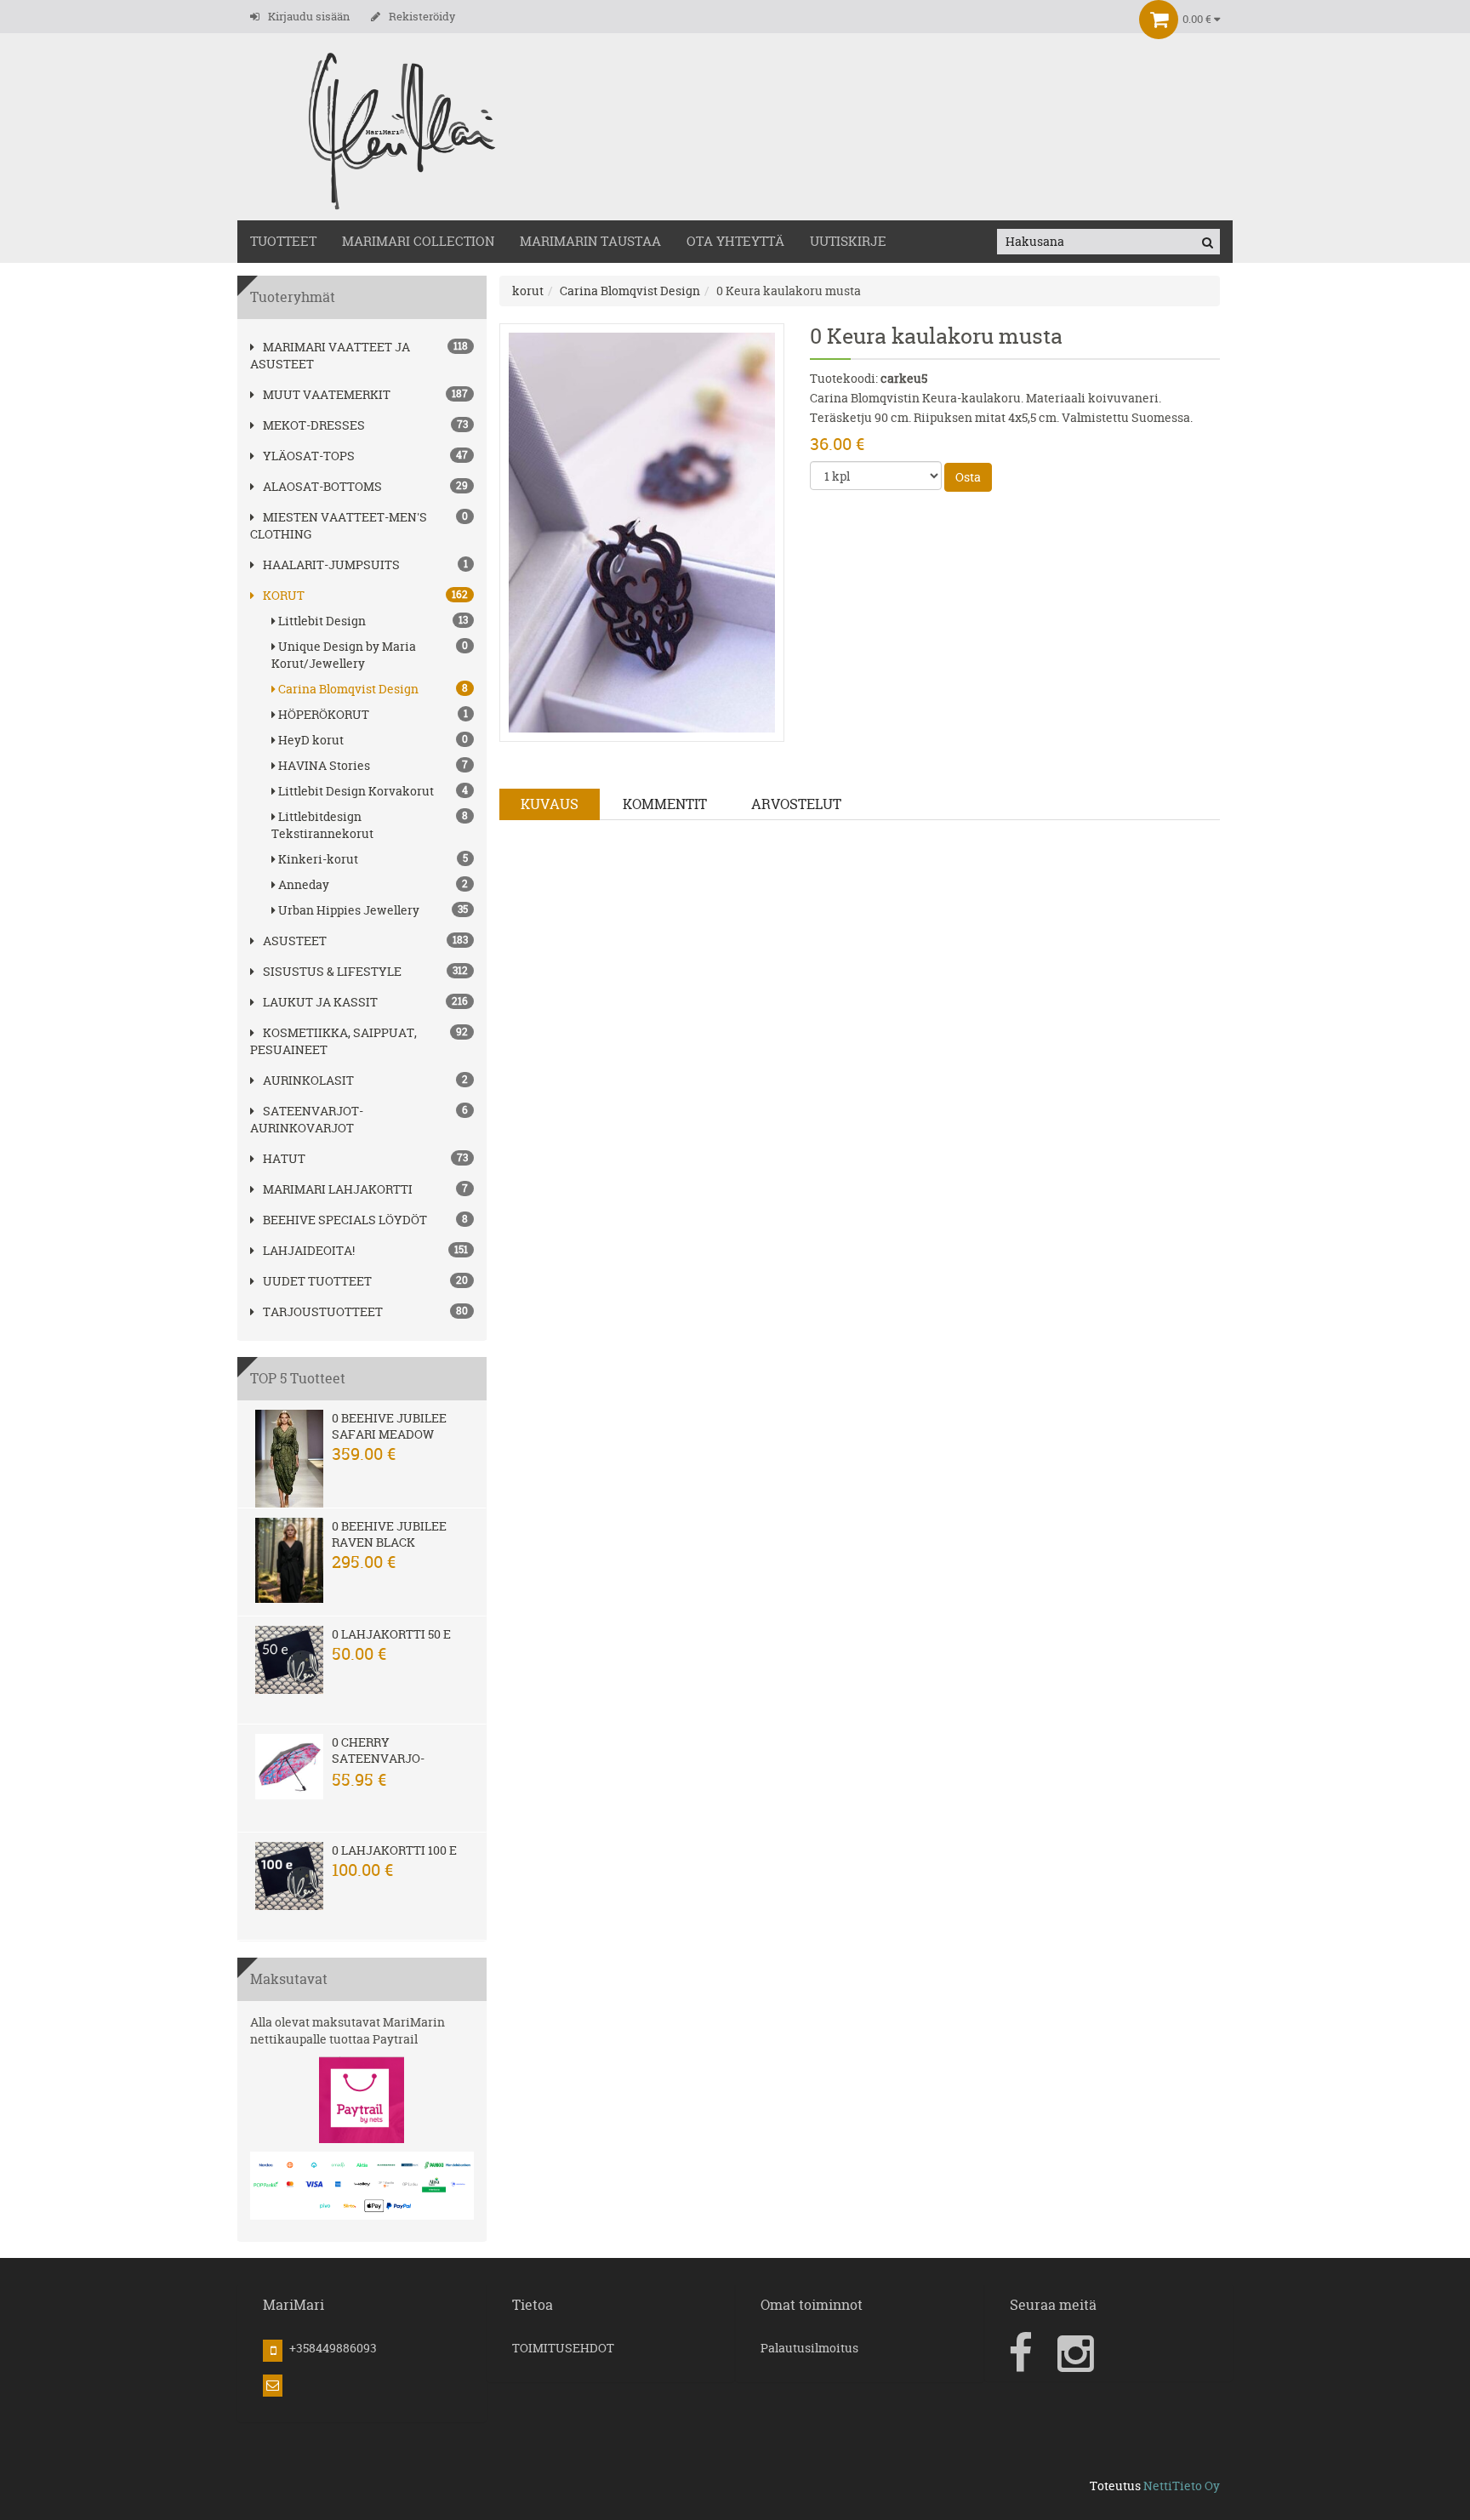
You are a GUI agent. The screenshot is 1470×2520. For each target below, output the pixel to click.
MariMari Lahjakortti (338, 1189)
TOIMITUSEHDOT (563, 2348)
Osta (968, 477)
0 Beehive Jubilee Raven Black (389, 1534)
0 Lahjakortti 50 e (391, 1634)
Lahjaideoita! (309, 1250)
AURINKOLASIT (308, 1080)
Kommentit (665, 804)
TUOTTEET (283, 241)
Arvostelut (796, 804)
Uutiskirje (848, 241)
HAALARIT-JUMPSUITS (331, 564)
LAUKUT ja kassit (320, 1002)
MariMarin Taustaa (590, 241)
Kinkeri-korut (373, 859)
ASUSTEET (295, 941)
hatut (284, 1158)
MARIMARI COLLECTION (418, 241)
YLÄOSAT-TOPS (309, 456)
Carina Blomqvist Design (373, 689)
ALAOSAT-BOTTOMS (322, 486)
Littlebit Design (373, 621)
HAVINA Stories (373, 765)
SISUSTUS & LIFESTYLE (332, 971)
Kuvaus (550, 804)
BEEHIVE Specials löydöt (345, 1220)
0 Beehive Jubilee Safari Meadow (389, 1426)
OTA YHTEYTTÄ (735, 241)
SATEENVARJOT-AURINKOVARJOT (307, 1119)
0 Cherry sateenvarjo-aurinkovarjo (380, 1758)
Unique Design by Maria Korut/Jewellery (370, 655)
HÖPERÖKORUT (373, 714)
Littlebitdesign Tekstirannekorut (370, 825)
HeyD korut (373, 740)
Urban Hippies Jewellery (373, 910)
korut (284, 595)
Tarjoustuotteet (323, 1311)
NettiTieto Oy (1182, 2486)
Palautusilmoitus (809, 2348)
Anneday (373, 884)
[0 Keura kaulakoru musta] (642, 531)
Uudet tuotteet (317, 1281)
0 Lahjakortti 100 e (394, 1850)
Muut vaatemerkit (327, 394)
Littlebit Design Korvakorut (373, 791)
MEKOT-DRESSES (314, 425)
